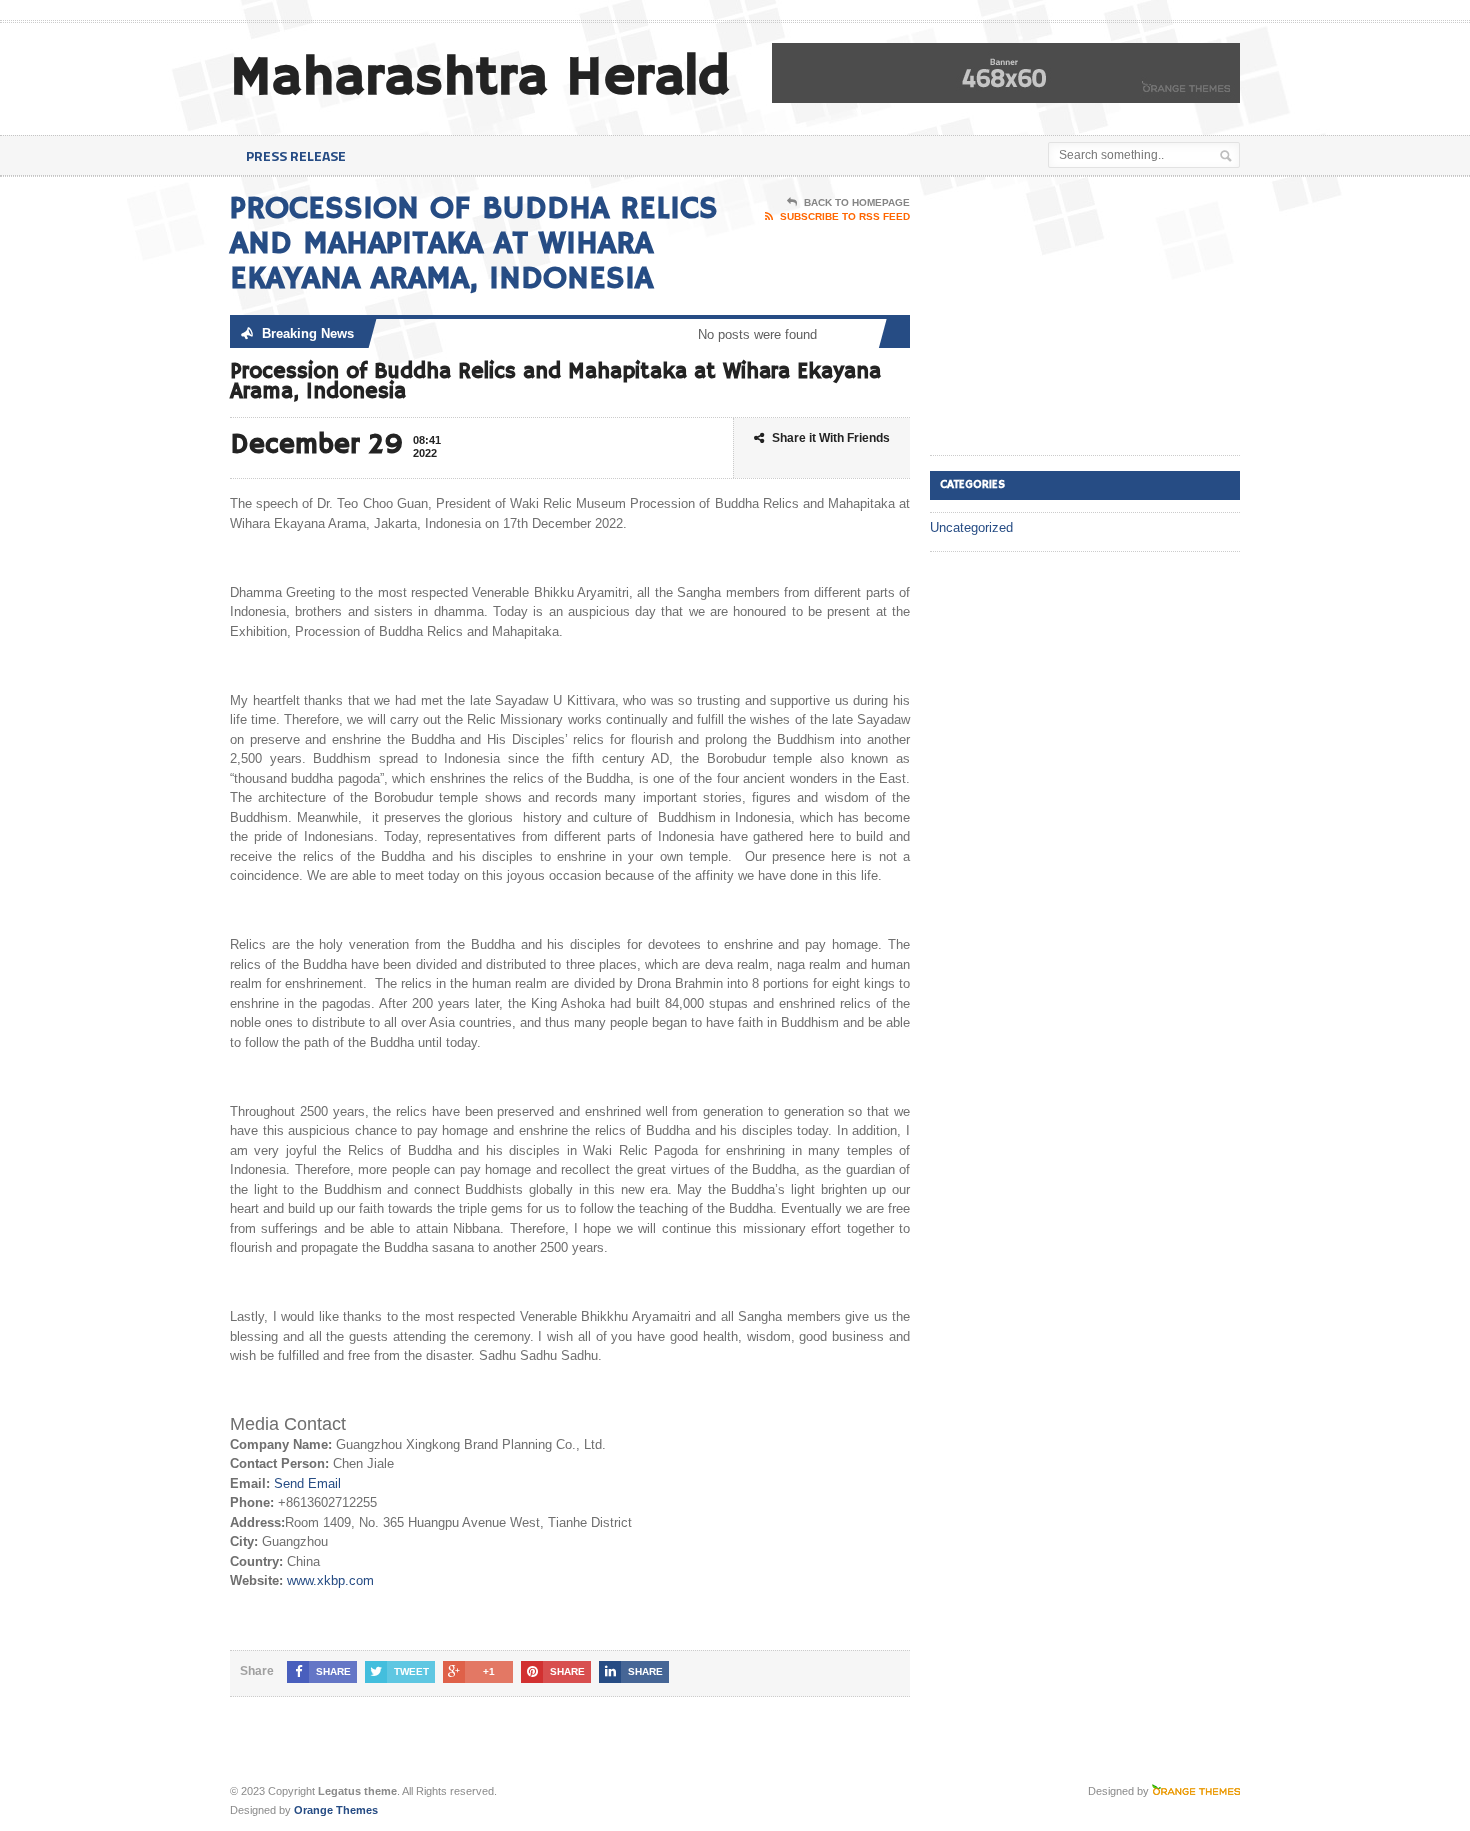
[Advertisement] (1080, 317)
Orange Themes (336, 1810)
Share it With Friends (831, 438)
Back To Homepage (857, 202)
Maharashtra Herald (480, 78)
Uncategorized (971, 527)
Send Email (307, 1483)
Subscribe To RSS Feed (845, 216)
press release (296, 155)
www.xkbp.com (330, 1580)
